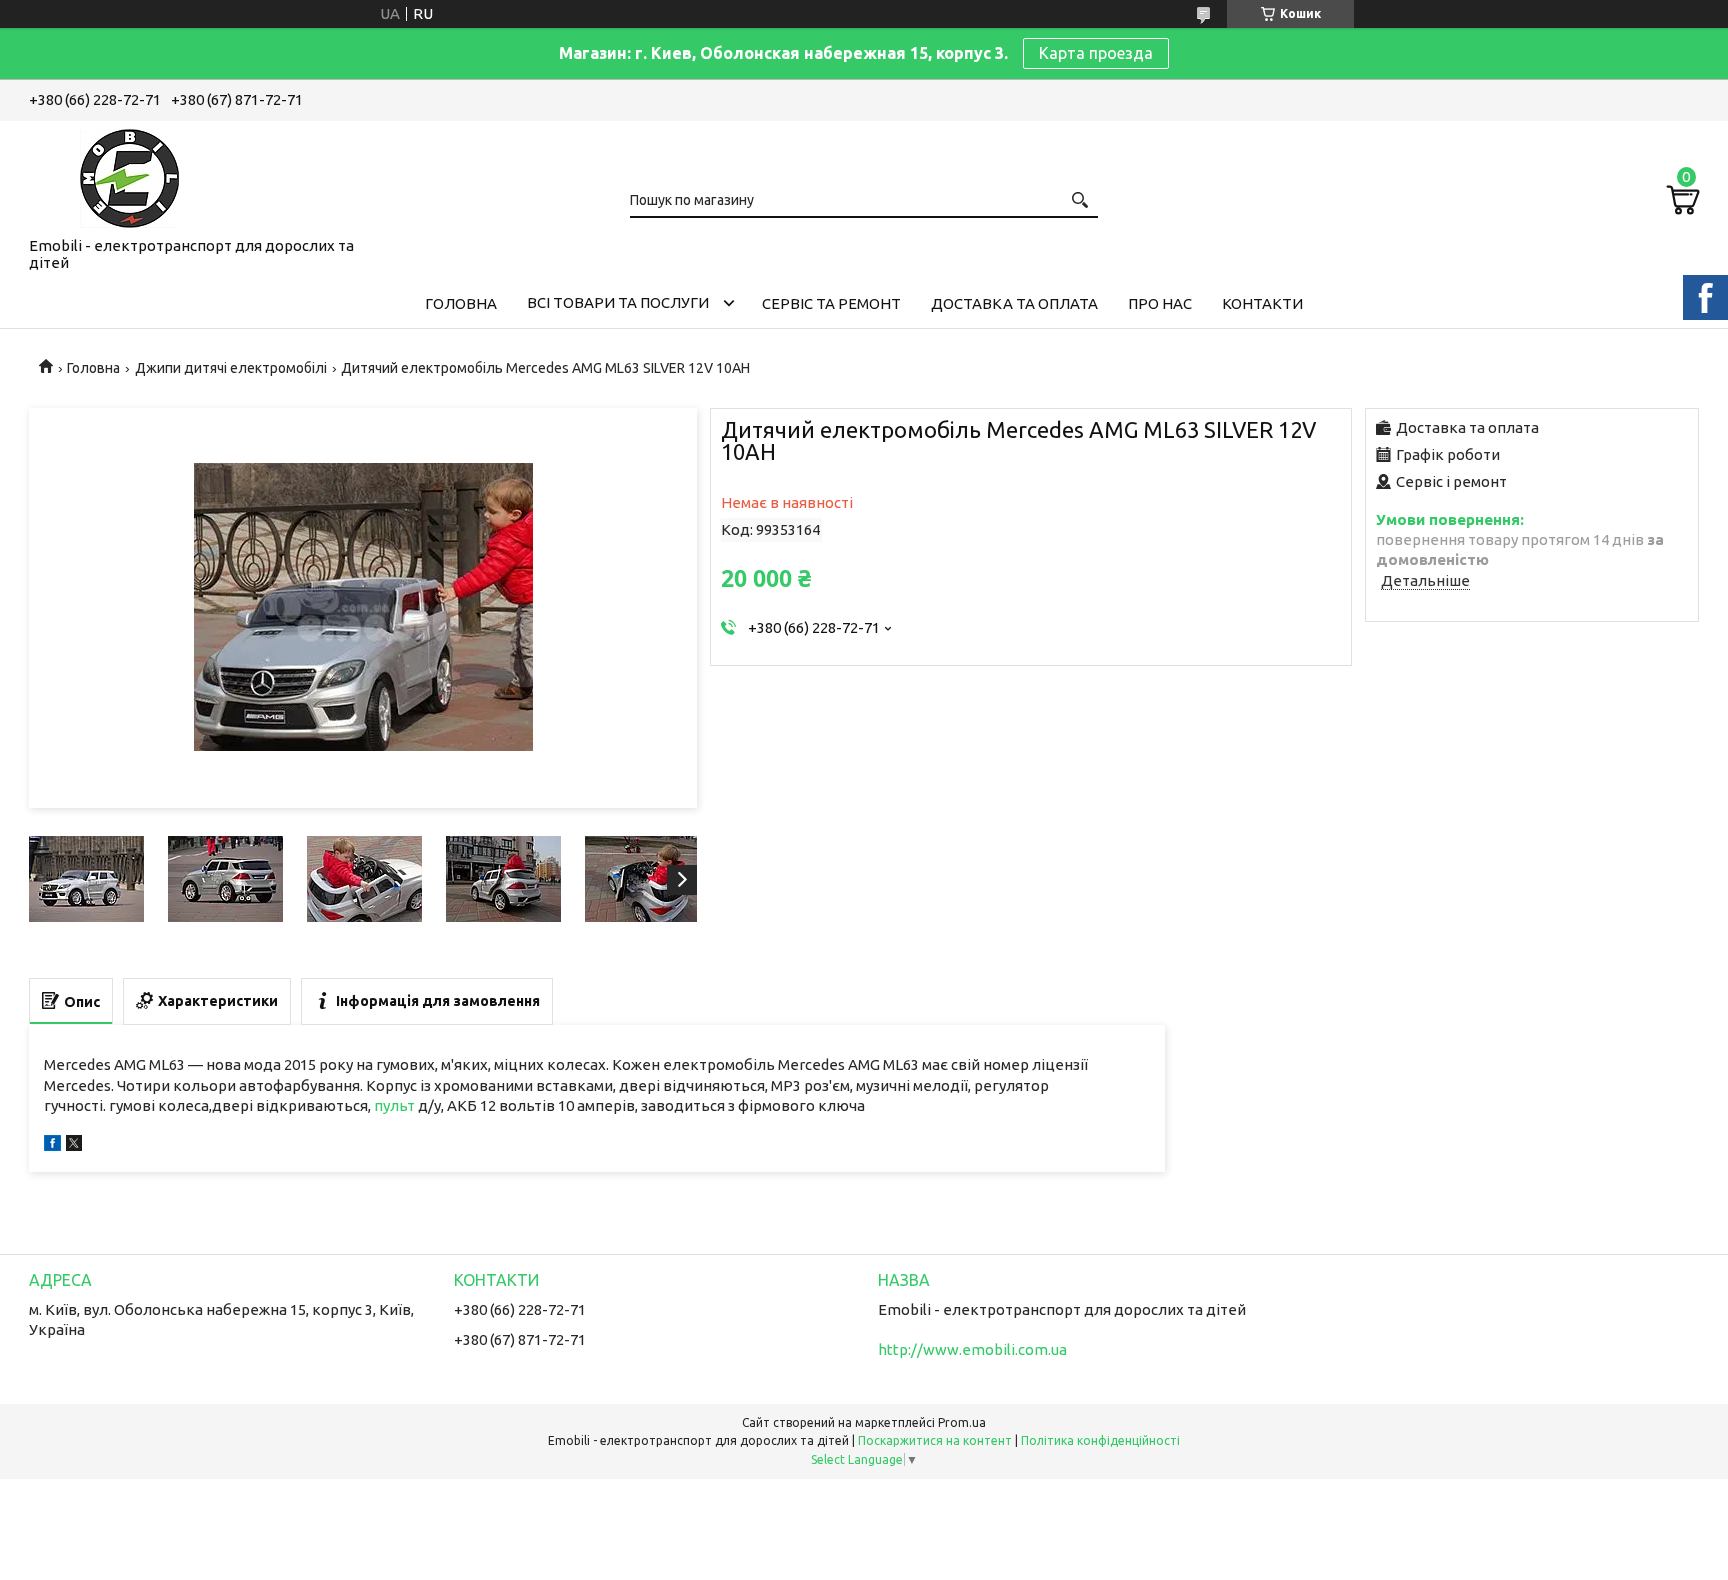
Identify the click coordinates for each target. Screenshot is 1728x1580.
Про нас (1160, 303)
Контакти (1262, 303)
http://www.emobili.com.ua (972, 1349)
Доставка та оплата (1014, 303)
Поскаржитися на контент (935, 1440)
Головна (461, 303)
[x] (74, 1145)
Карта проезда (1096, 53)
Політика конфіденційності (1100, 1440)
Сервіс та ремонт (831, 303)
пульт (394, 1105)
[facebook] (52, 1145)
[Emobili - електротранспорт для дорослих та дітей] (129, 175)
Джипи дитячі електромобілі (231, 368)
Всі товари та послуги (618, 302)
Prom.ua (962, 1422)
